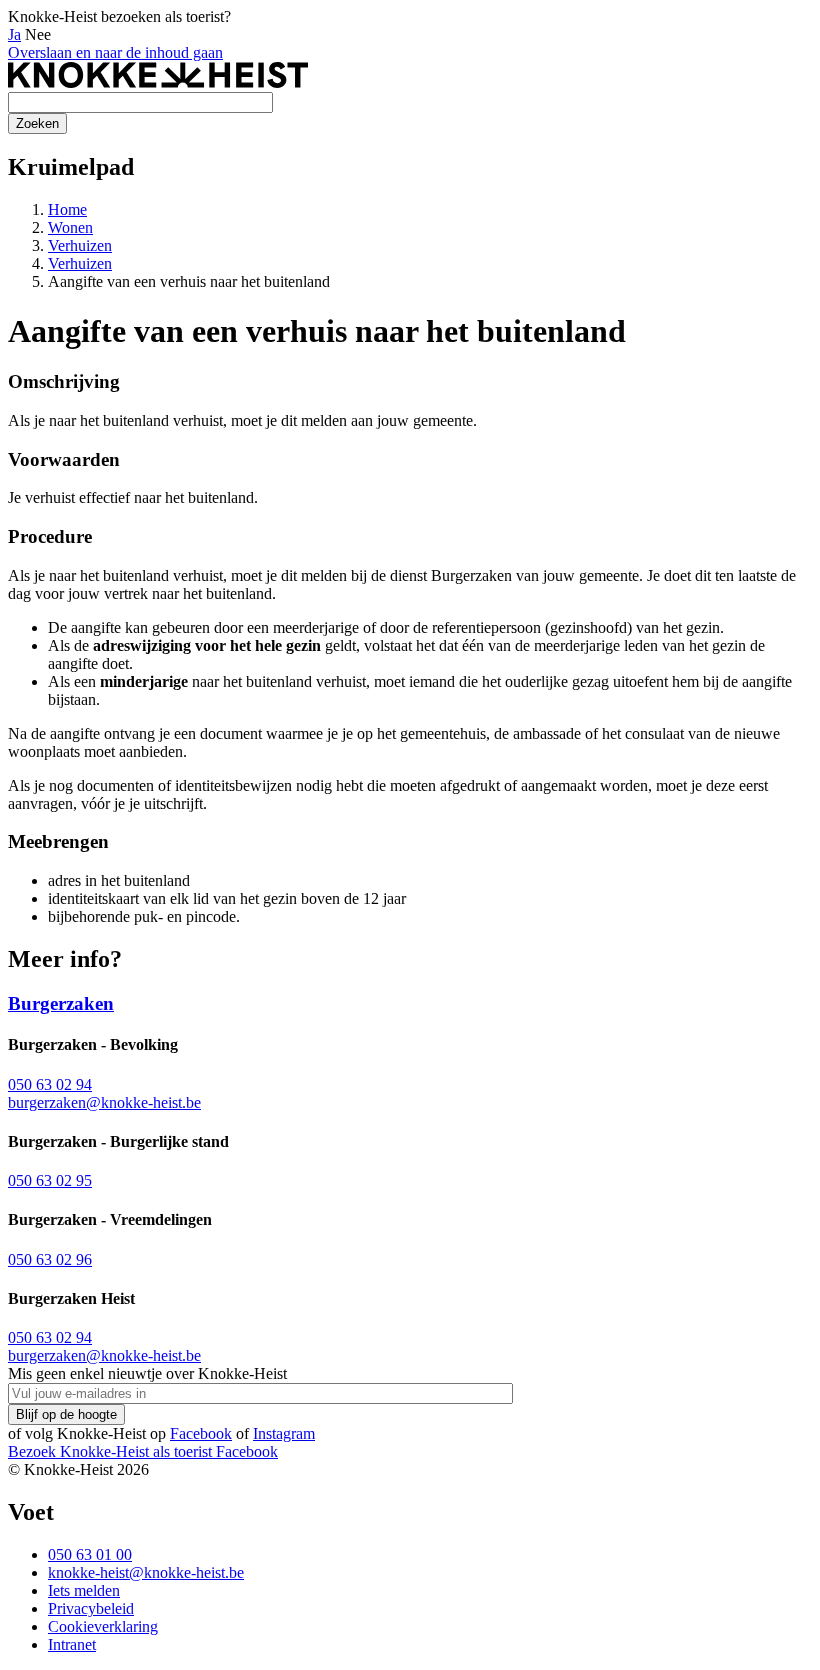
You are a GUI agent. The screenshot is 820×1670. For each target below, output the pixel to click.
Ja (14, 34)
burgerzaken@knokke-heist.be (104, 1102)
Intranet (72, 1644)
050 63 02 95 (50, 1180)
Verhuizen (80, 245)
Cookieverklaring (103, 1626)
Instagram (284, 1433)
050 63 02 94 (50, 1084)
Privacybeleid (91, 1608)
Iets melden (84, 1590)
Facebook (201, 1433)
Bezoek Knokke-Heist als (110, 1451)
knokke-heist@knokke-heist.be (146, 1572)
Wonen (70, 227)
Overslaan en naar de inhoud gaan (115, 52)
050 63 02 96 (50, 1259)
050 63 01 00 (90, 1554)
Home (67, 209)
